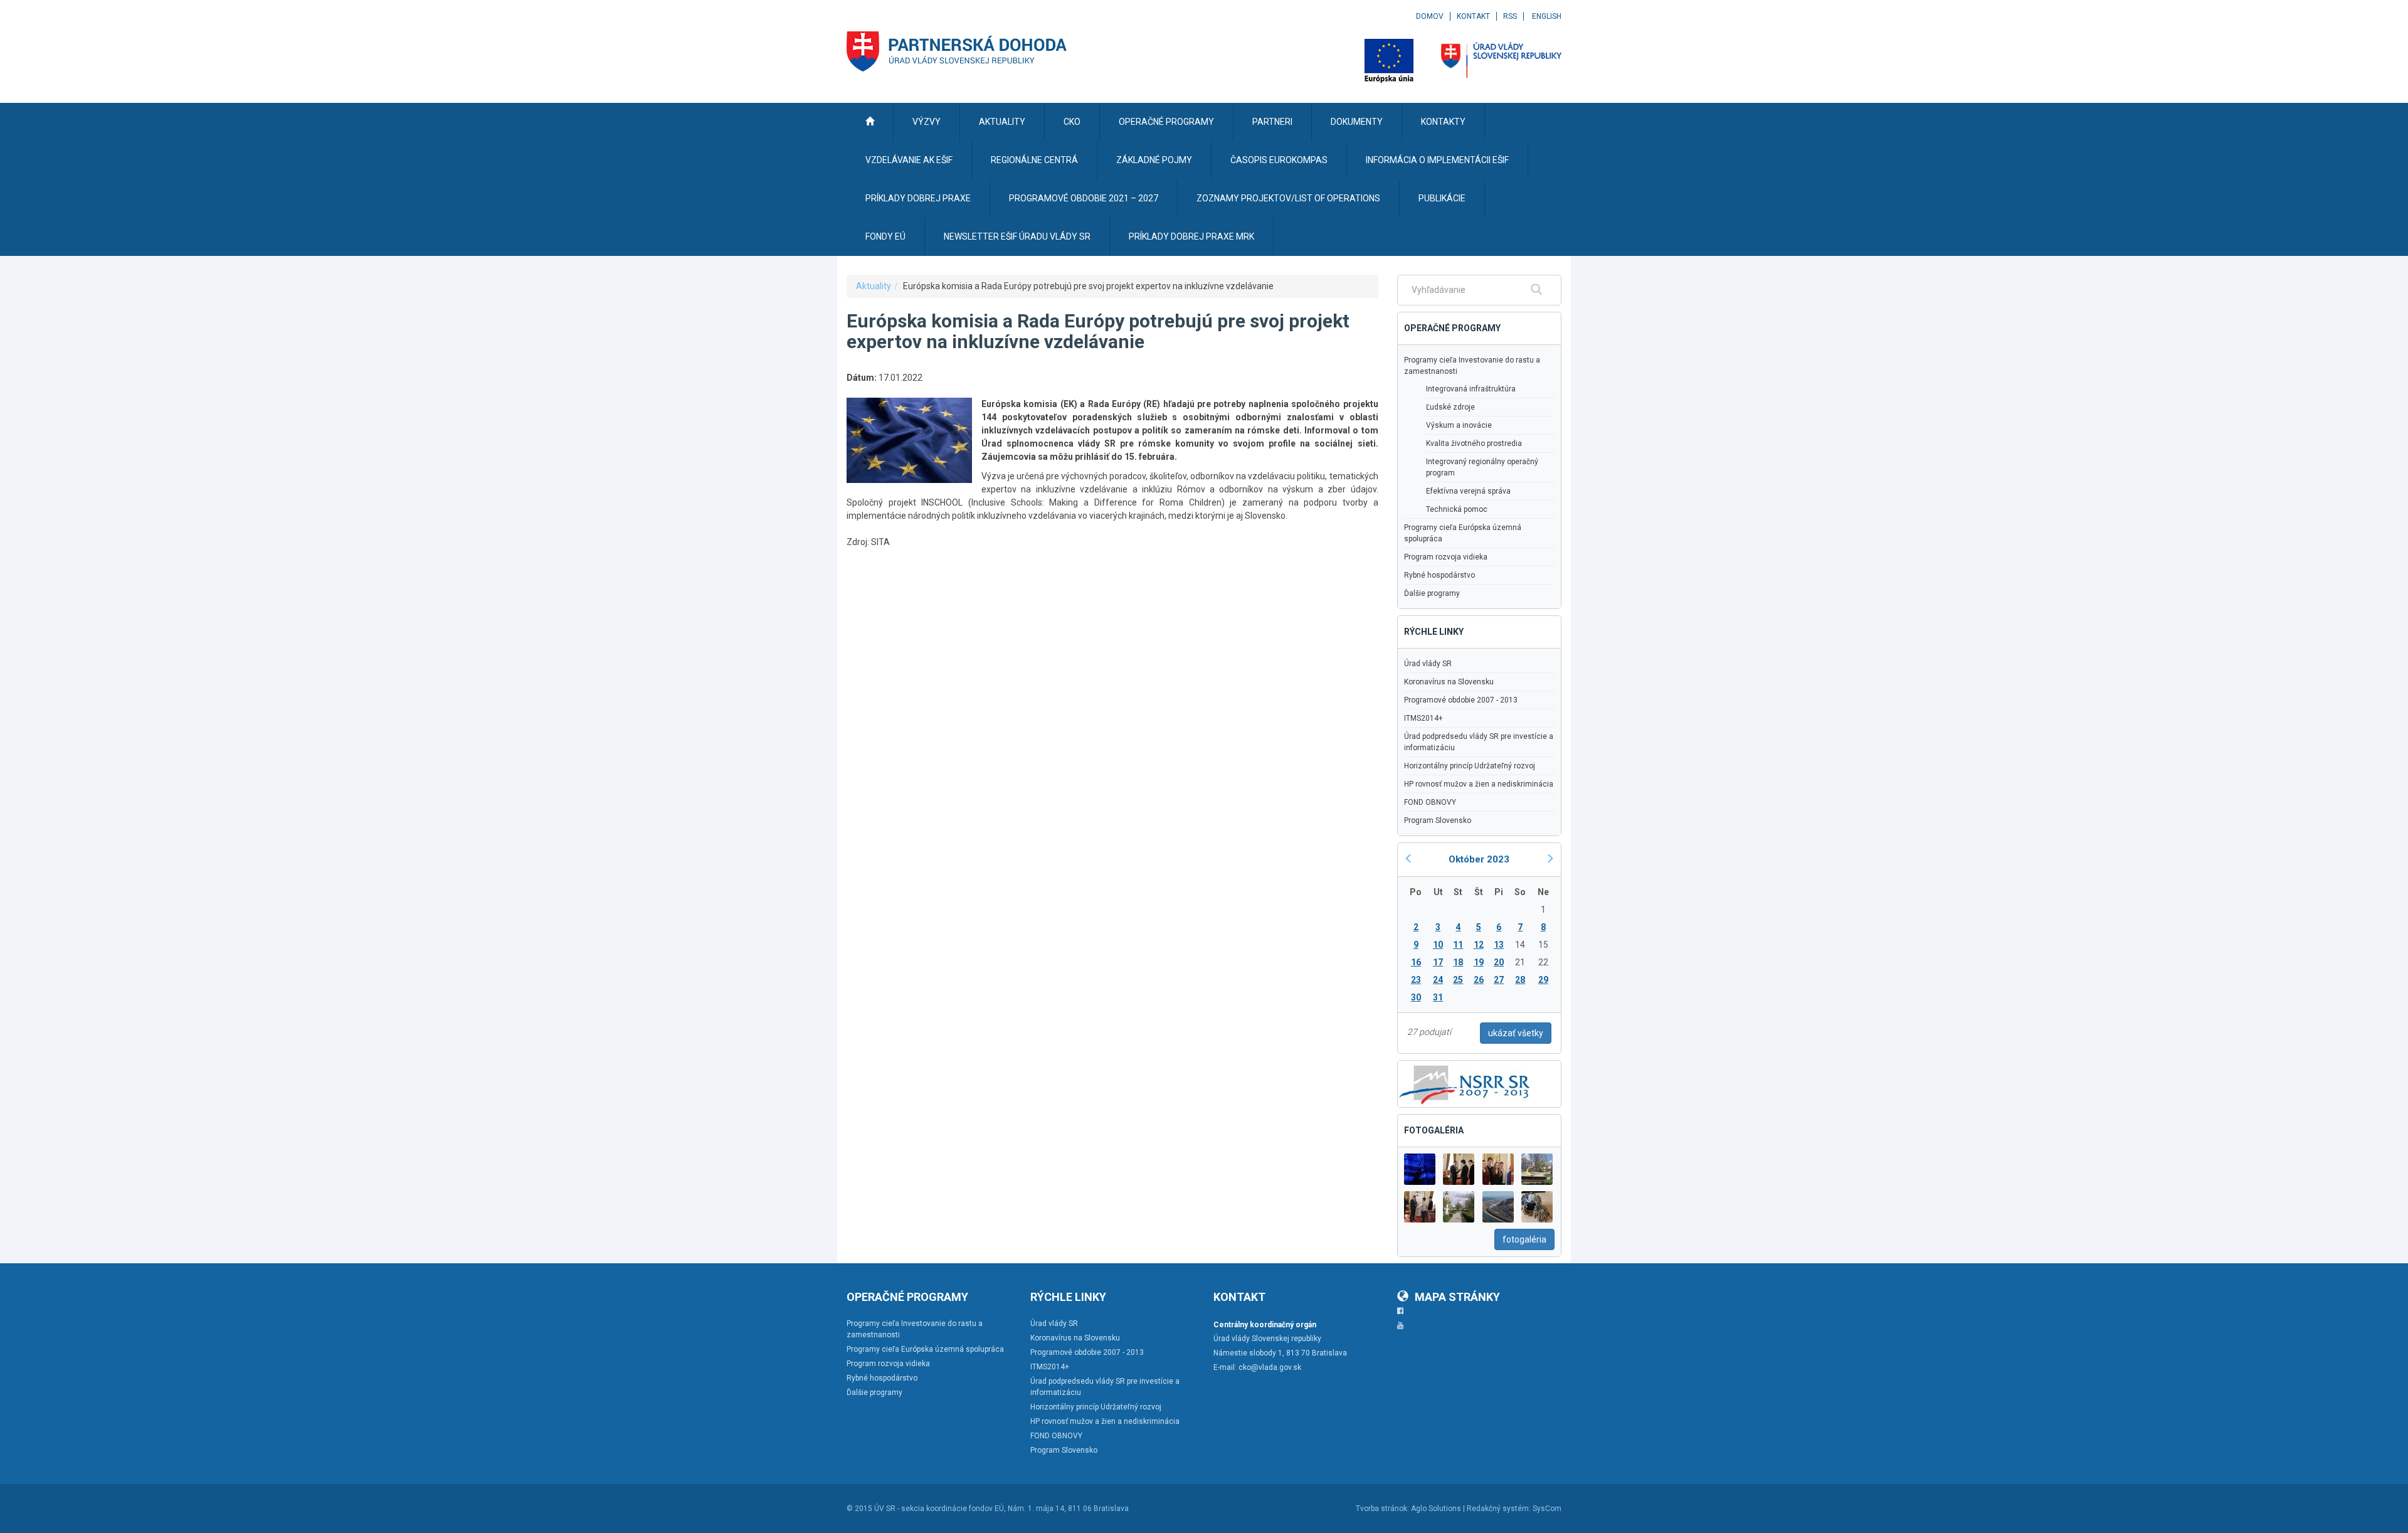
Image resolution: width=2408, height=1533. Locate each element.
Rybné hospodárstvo (1439, 575)
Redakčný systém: (1499, 1509)
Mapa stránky (1457, 1297)
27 (1499, 980)
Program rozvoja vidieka (1446, 557)
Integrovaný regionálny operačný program (1482, 467)
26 (1479, 980)
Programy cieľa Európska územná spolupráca (1463, 533)
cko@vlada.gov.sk (1270, 1367)
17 (1438, 962)
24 (1438, 980)
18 (1458, 962)
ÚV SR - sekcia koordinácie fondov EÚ (939, 1509)
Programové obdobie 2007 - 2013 (1461, 700)
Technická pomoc (1457, 509)
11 (1458, 945)
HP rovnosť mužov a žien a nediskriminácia (1479, 784)
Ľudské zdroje (1450, 407)
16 (1416, 962)
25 (1458, 980)
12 (1479, 945)
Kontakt (1473, 16)
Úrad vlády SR (1428, 664)
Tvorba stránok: (1382, 1509)
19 (1479, 962)
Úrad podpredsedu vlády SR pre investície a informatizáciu (1479, 742)
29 (1543, 980)
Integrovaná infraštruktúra (1471, 389)
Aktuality (874, 286)
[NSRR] (1465, 1083)
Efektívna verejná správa (1468, 491)
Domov (1430, 16)
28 (1520, 980)
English (1547, 16)
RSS (1510, 16)
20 (1499, 962)
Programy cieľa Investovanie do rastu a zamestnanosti (1472, 366)
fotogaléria (1524, 1239)
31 (1438, 997)
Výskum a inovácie (1459, 425)
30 (1416, 997)
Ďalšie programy (1432, 593)
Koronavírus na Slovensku (1449, 682)
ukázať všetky (1516, 1033)
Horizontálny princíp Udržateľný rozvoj (1470, 766)
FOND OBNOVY (1430, 802)
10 (1438, 945)
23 (1416, 980)
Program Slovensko (1438, 820)
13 (1499, 945)
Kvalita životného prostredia (1474, 443)
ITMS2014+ (1423, 718)
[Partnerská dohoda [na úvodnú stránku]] (957, 51)
